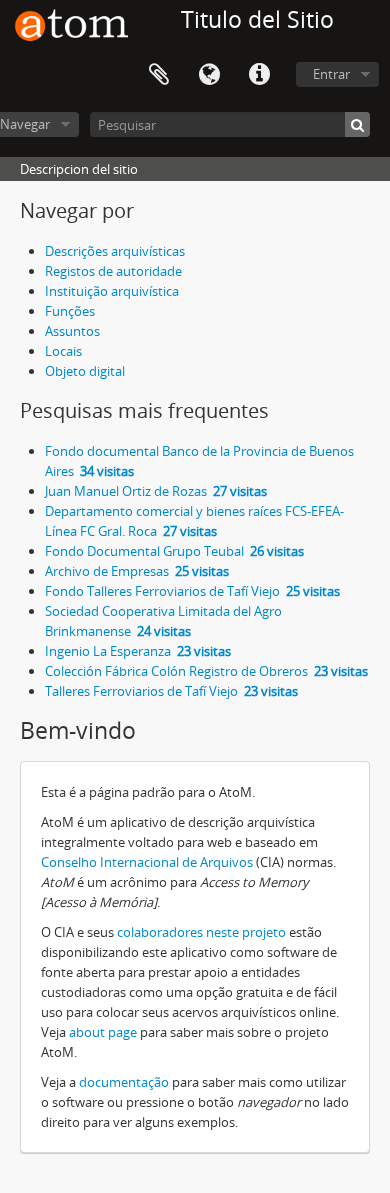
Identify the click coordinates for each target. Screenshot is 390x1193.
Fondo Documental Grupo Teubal (174, 551)
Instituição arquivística (112, 291)
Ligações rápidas (259, 75)
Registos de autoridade (113, 271)
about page (103, 1032)
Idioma (209, 75)
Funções (70, 311)
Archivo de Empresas (137, 571)
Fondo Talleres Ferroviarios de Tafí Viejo (192, 591)
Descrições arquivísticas (115, 251)
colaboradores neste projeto (201, 932)
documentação (124, 1082)
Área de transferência (159, 75)
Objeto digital (85, 371)
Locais (63, 351)
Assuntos (72, 331)
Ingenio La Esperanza (138, 651)
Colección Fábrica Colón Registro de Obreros (206, 671)
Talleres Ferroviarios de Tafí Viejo (171, 691)
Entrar (331, 74)
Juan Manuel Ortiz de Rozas (156, 491)
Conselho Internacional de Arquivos (147, 862)
